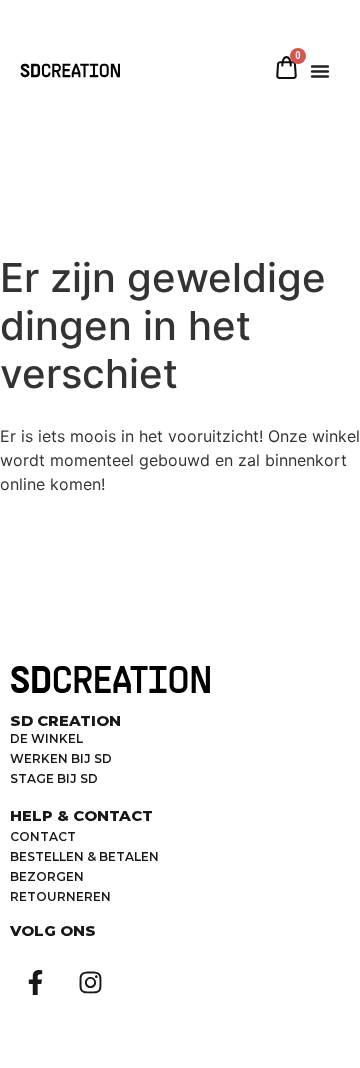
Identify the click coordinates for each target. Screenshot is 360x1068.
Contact (43, 836)
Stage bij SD (54, 778)
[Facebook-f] (35, 983)
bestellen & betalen (84, 856)
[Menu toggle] (320, 71)
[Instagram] (90, 983)
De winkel (46, 738)
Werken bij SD (61, 758)
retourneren (60, 896)
